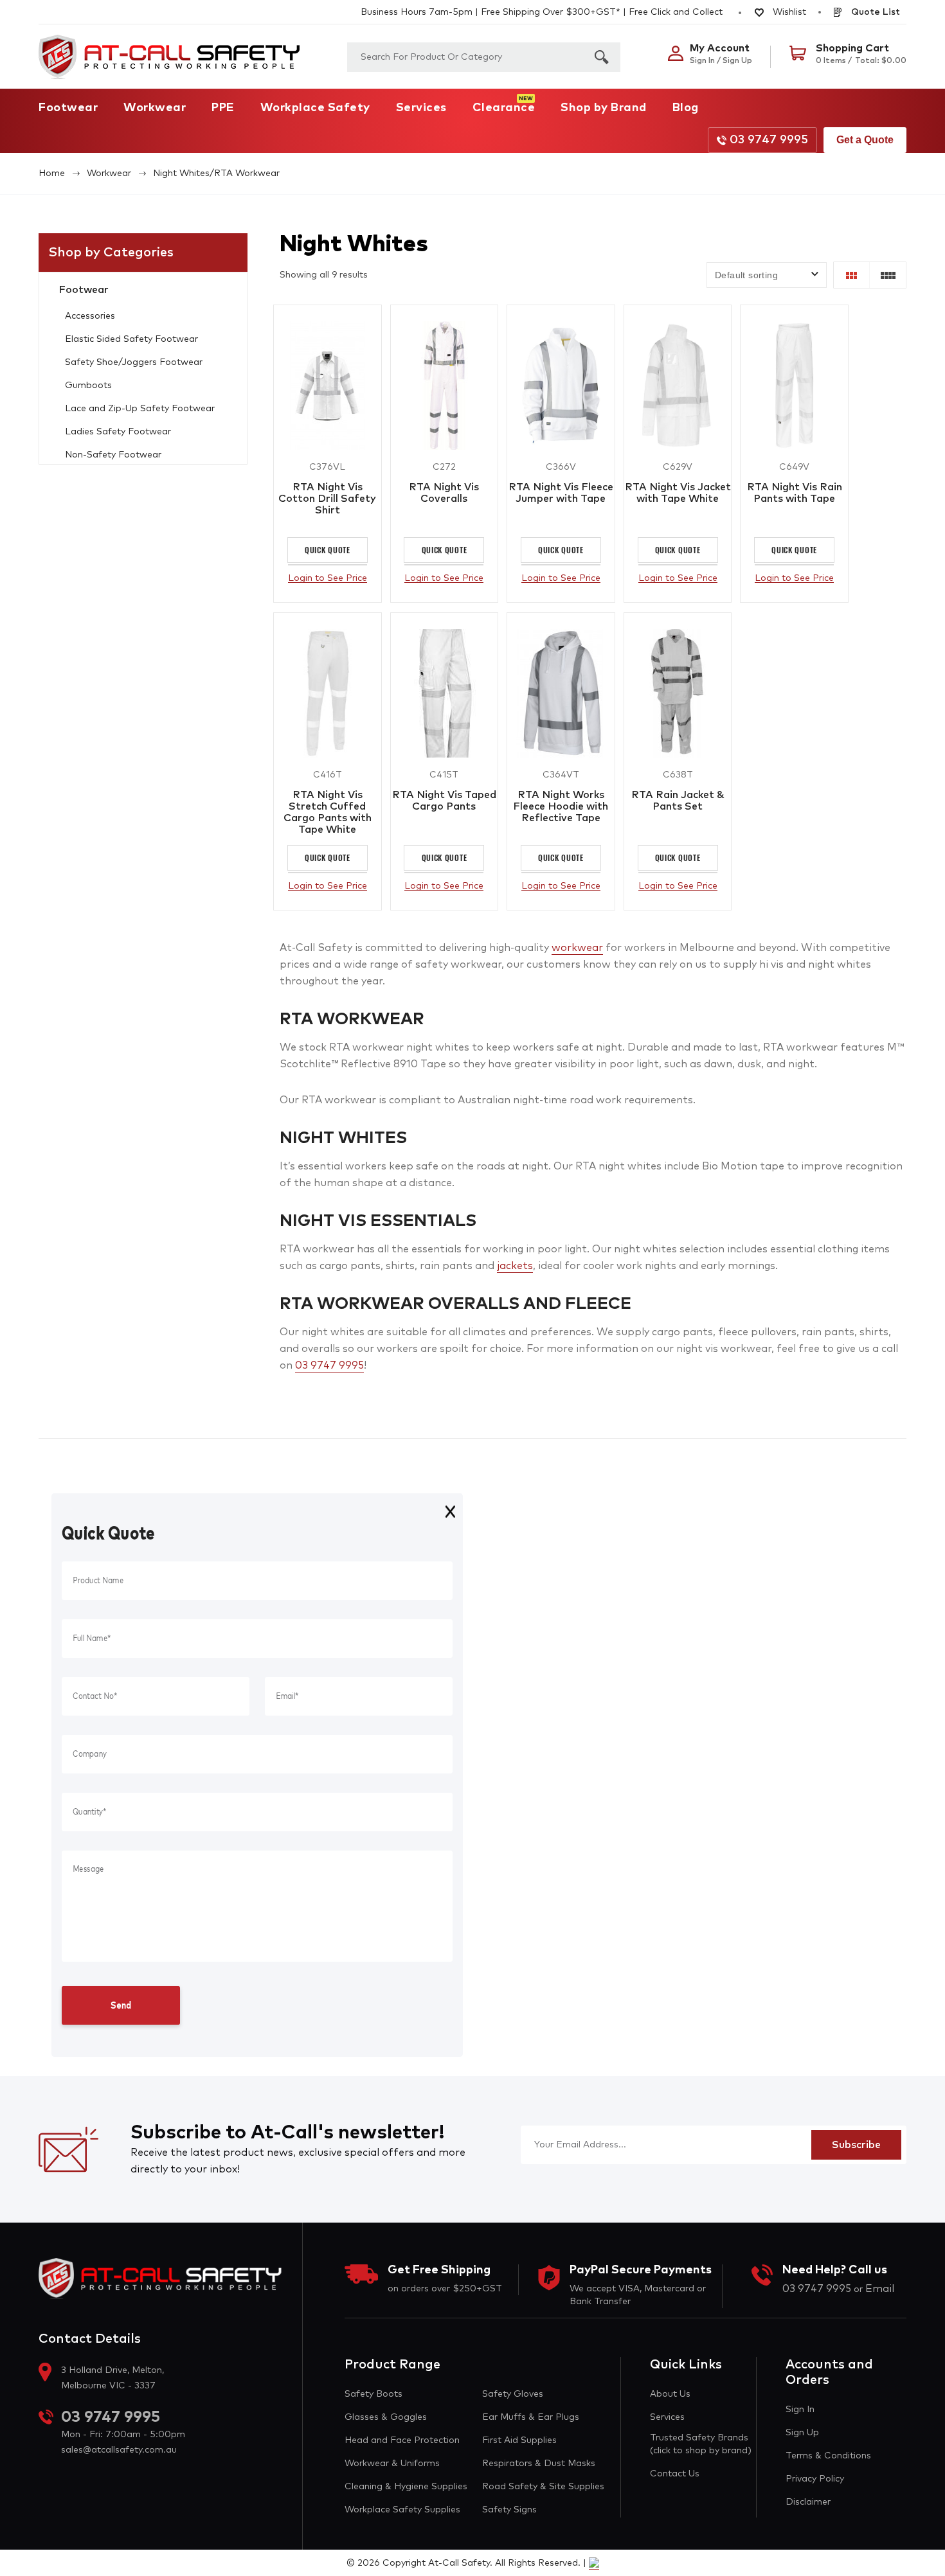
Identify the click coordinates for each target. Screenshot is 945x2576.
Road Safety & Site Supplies (543, 2487)
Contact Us (675, 2474)
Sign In (800, 2410)
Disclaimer (808, 2502)
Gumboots (88, 386)
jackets (515, 1266)
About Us (670, 2394)
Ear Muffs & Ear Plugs (531, 2417)
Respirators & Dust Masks (539, 2464)
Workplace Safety (315, 108)
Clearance (504, 108)
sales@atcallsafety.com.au (119, 2450)
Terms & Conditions (828, 2456)
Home (52, 173)
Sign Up (802, 2433)
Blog (686, 108)
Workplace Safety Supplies (402, 2510)
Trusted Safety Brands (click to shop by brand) (701, 2444)
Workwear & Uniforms (392, 2464)
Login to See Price (328, 578)
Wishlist (788, 12)
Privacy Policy (815, 2479)
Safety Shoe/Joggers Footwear (134, 362)
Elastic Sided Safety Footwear (131, 339)
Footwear (68, 108)
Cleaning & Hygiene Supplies (406, 2487)
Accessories (90, 316)
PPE (223, 108)
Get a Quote (865, 140)
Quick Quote (328, 550)
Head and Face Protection (402, 2440)
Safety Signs (509, 2510)
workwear (577, 948)
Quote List (874, 12)
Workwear (155, 108)
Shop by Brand (604, 108)
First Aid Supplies (519, 2440)
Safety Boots (373, 2394)
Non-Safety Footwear (113, 455)
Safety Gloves (513, 2394)
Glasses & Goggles (386, 2417)
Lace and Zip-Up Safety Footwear (140, 409)
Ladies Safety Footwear (118, 432)
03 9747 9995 (769, 140)
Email (880, 2289)
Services (421, 108)
